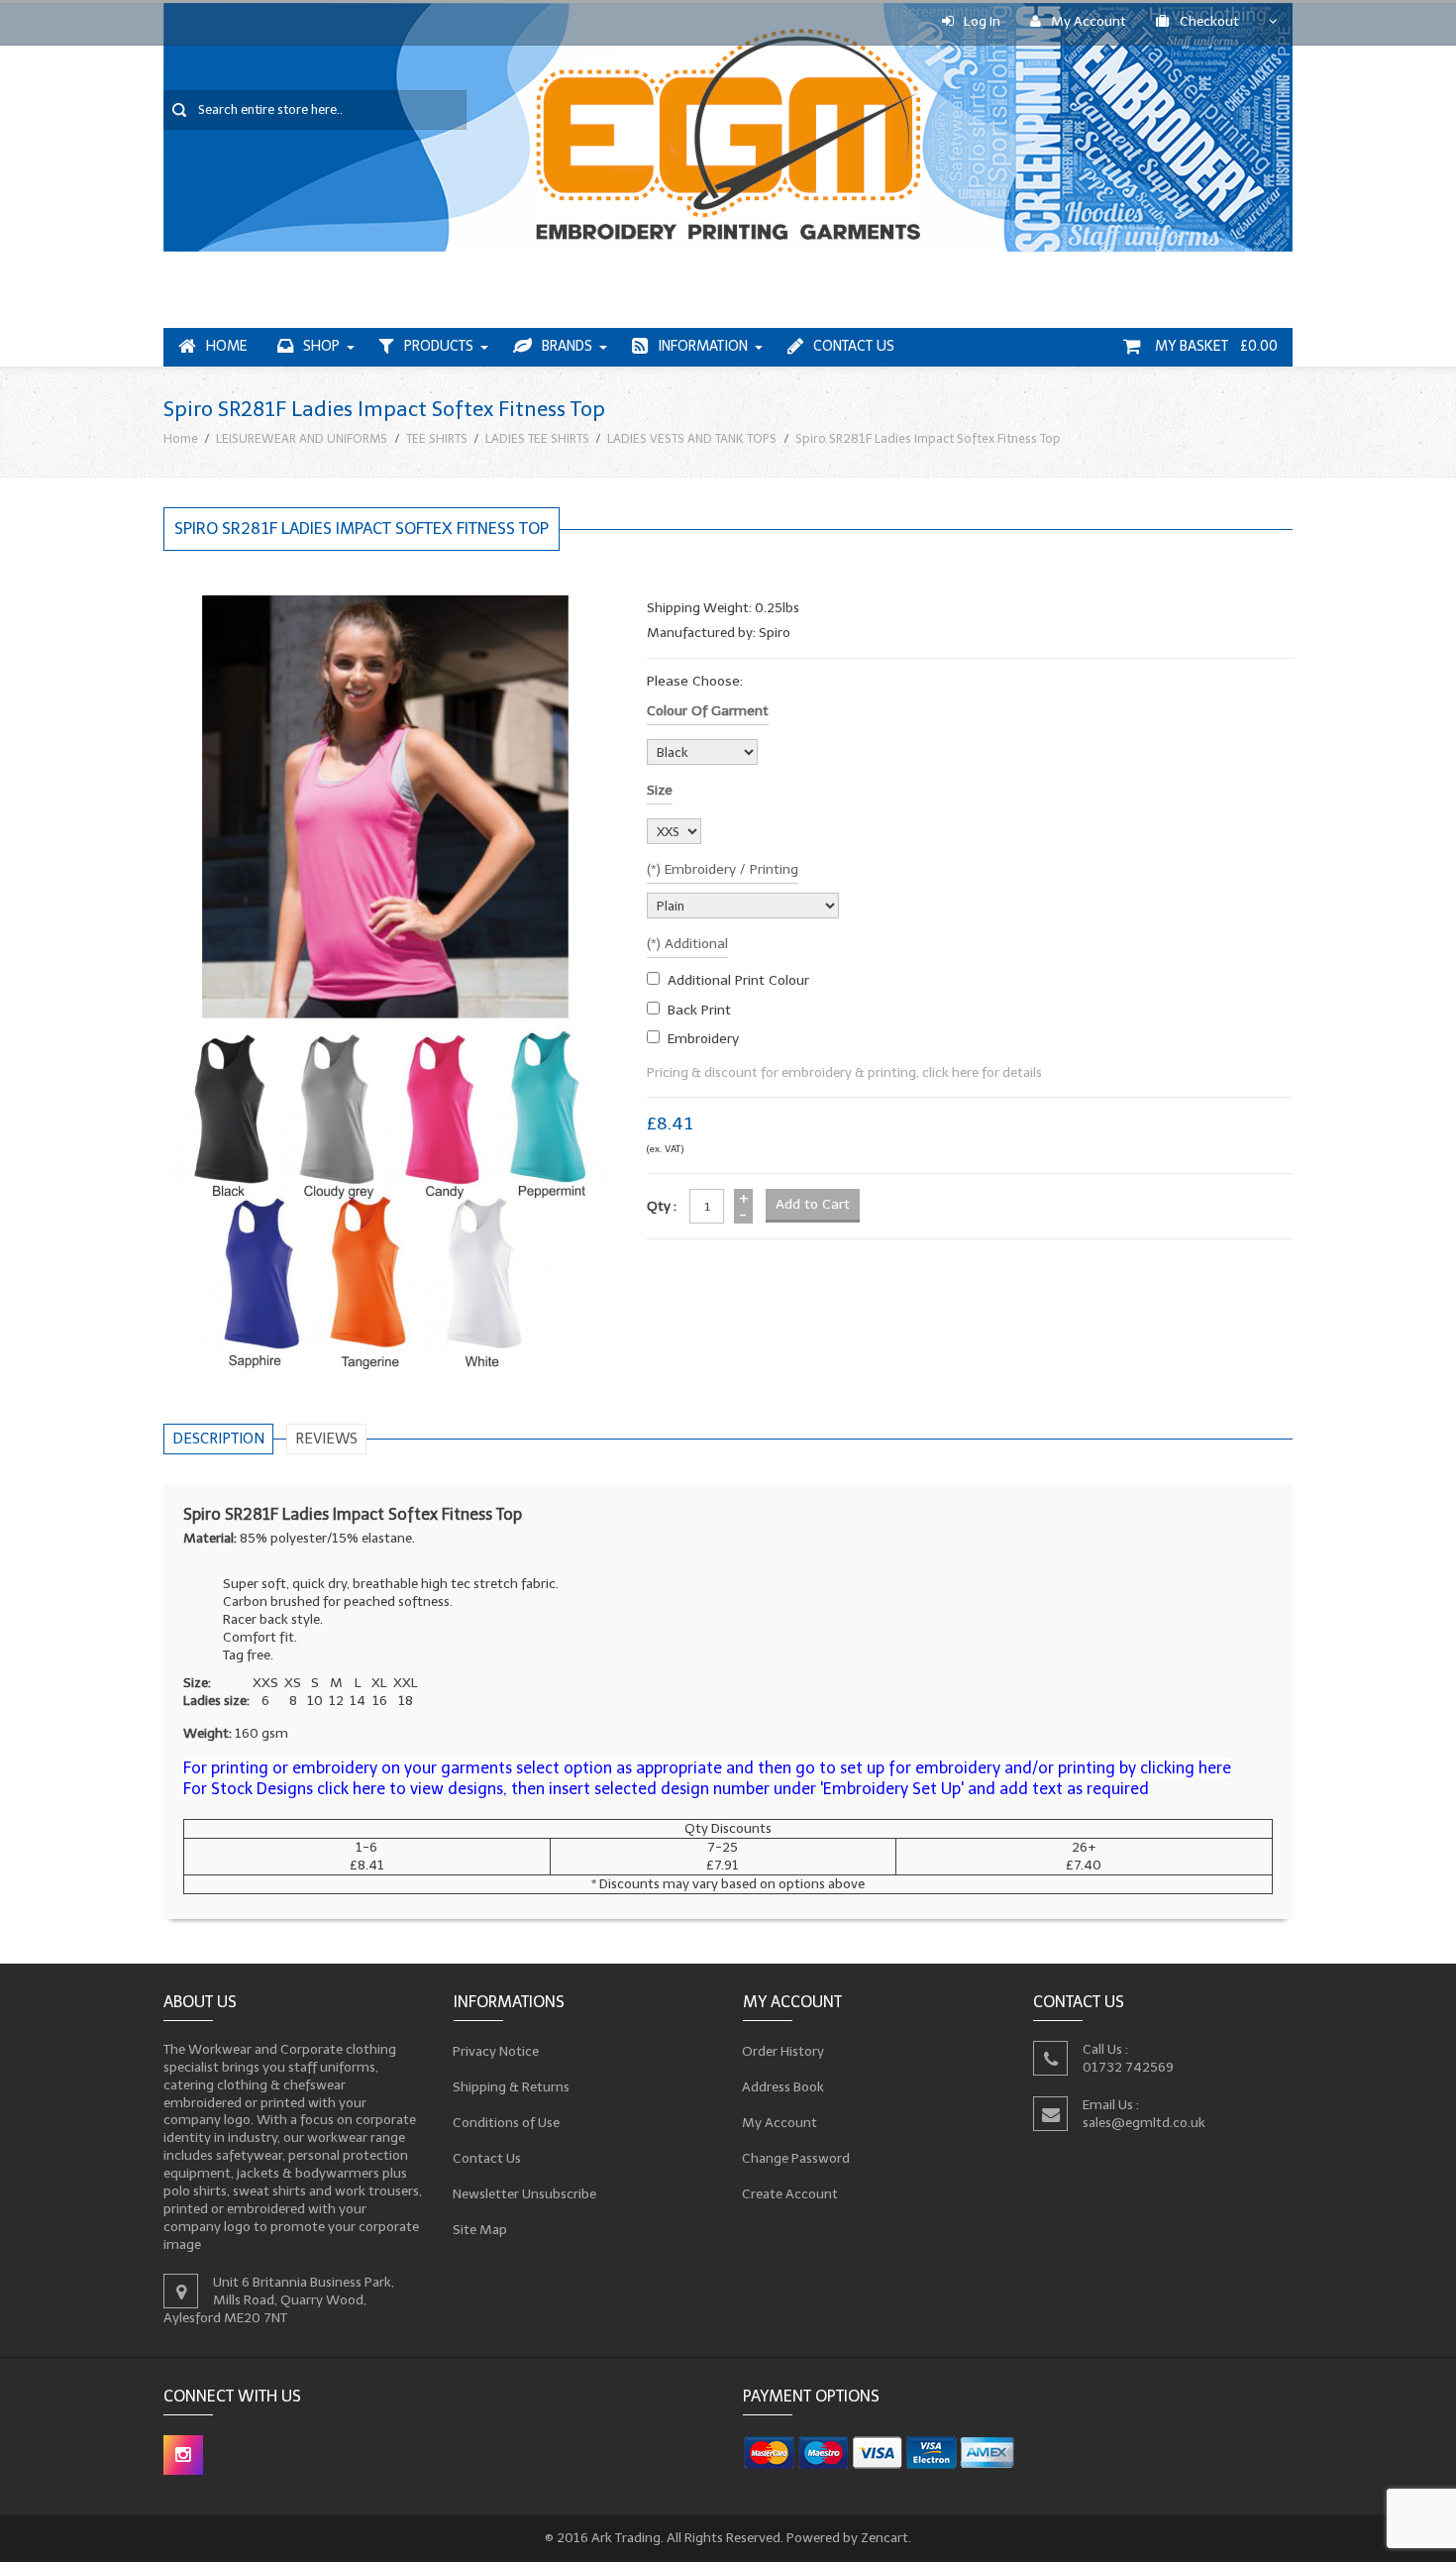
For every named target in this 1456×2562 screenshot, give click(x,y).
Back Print (699, 1010)
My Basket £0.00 (1214, 346)
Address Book (783, 2087)
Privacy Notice (496, 2051)
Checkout (1209, 21)
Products (439, 346)
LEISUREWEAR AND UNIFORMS (302, 438)
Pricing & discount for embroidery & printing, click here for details (844, 1072)
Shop (321, 346)
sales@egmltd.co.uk (1144, 2123)
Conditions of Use (507, 2123)
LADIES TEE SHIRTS (537, 438)
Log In (982, 21)
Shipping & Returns (512, 2087)
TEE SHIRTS (437, 438)
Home (227, 346)
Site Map (480, 2230)
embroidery (703, 1039)
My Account (1089, 21)
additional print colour (738, 980)
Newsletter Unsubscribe (525, 2194)
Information (703, 346)
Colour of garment (708, 711)
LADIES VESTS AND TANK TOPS (692, 438)
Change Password (796, 2158)
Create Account (790, 2194)
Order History (783, 2051)
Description (218, 1439)
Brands (567, 346)
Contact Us (854, 346)
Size (660, 790)
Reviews (326, 1439)
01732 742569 (1128, 2067)
